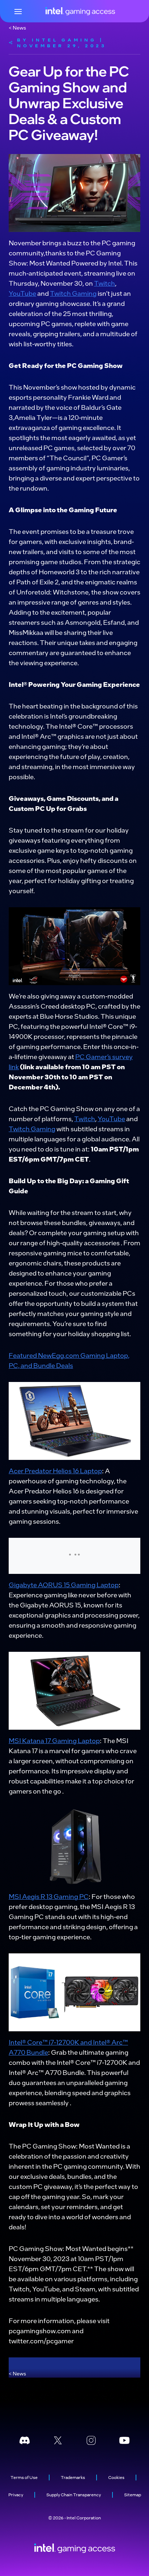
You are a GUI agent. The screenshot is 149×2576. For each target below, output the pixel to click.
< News (17, 27)
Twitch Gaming (73, 293)
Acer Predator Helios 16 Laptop (55, 1471)
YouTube (22, 293)
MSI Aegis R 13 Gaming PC (49, 1896)
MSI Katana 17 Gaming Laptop (54, 1740)
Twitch (105, 283)
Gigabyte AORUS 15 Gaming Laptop (64, 1585)
